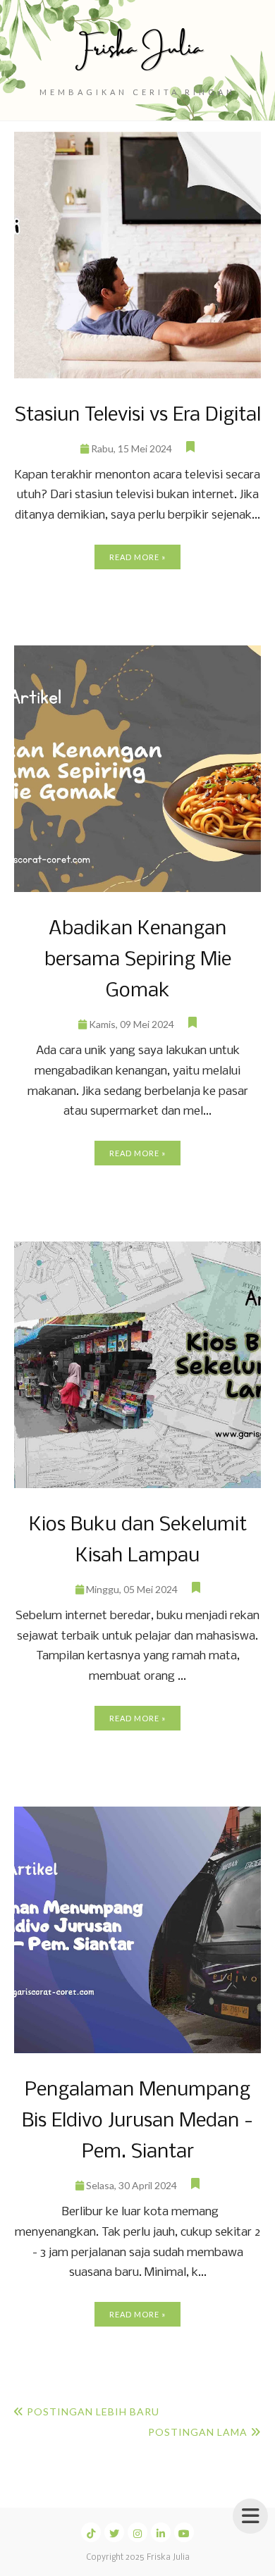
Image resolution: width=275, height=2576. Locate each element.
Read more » (137, 557)
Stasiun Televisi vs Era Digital (138, 415)
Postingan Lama (198, 2432)
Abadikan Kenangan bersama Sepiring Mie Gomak (138, 960)
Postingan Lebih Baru (93, 2411)
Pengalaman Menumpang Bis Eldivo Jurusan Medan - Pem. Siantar (137, 2121)
